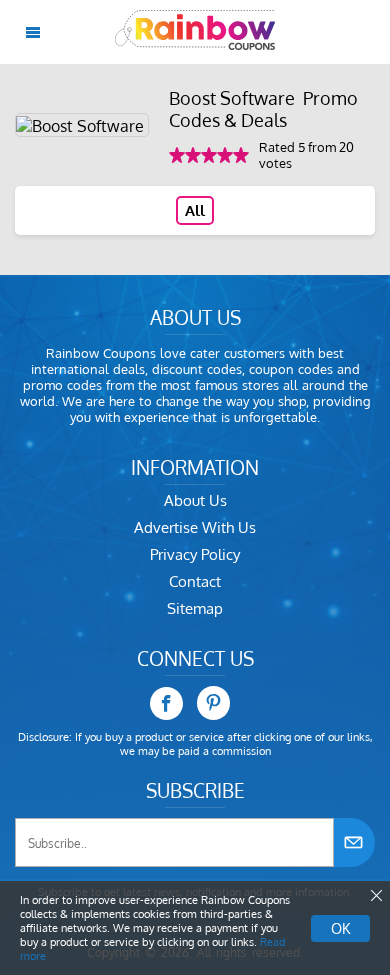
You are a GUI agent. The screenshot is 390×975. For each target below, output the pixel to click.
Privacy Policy (195, 554)
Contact (195, 581)
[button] (375, 896)
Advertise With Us (195, 527)
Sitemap (195, 608)
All (195, 210)
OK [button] (340, 928)
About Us (195, 500)
